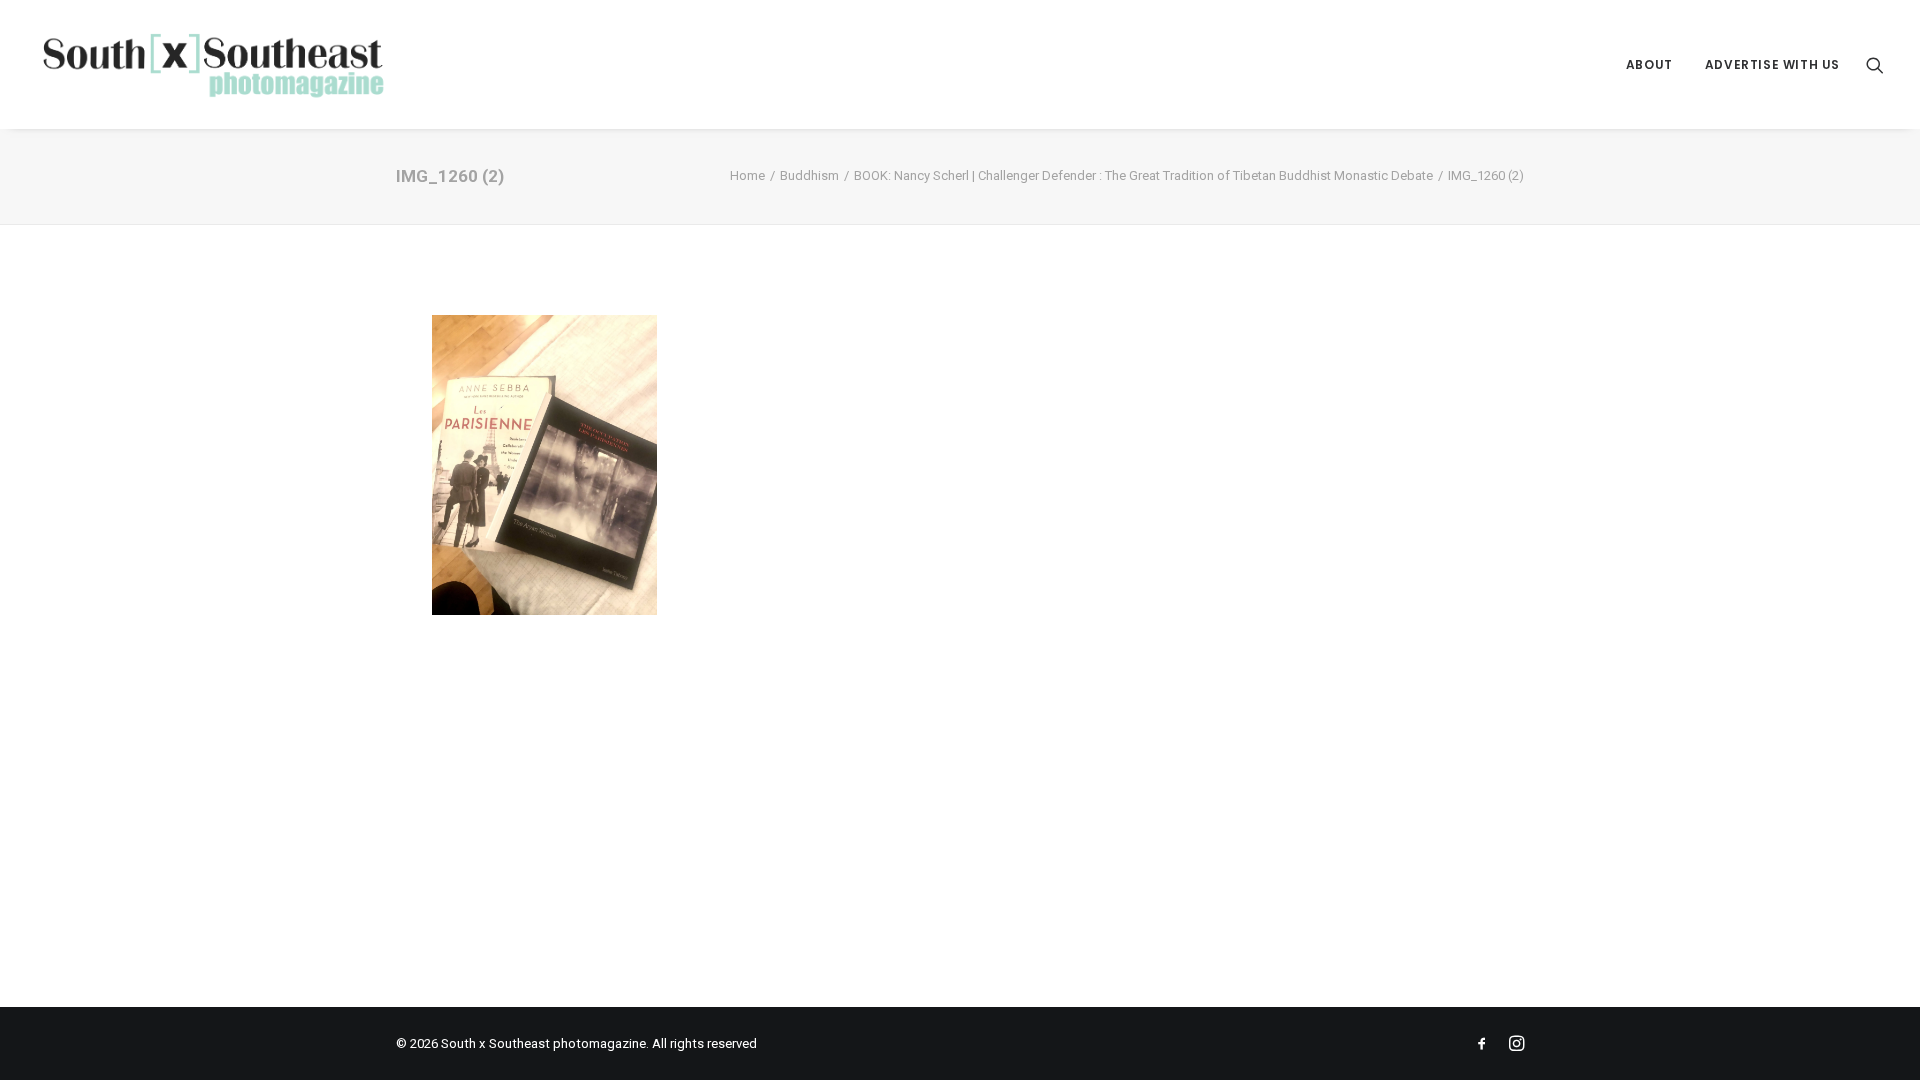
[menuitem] (1649, 64)
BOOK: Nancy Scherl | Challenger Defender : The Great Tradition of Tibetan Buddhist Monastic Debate (1143, 175)
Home (747, 175)
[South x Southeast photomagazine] (212, 64)
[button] (1875, 64)
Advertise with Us (1772, 64)
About (1649, 64)
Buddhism (809, 175)
